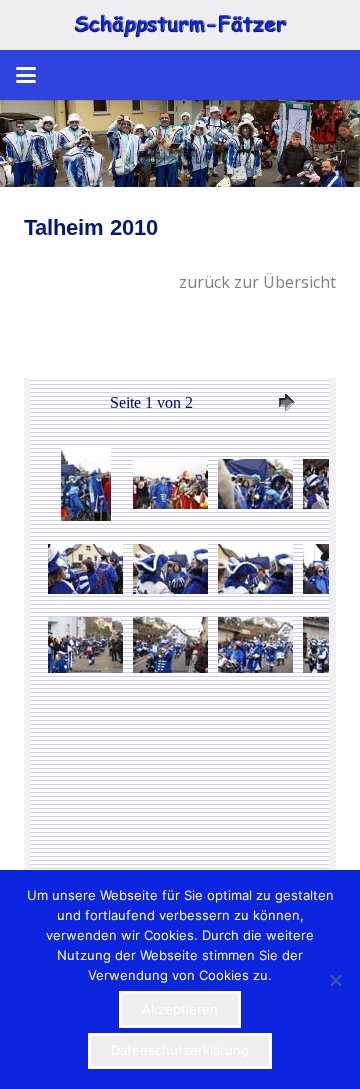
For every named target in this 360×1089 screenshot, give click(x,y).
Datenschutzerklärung (180, 1050)
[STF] (180, 25)
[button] (26, 75)
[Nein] (335, 980)
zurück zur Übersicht (257, 282)
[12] (180, 143)
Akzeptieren (180, 1009)
